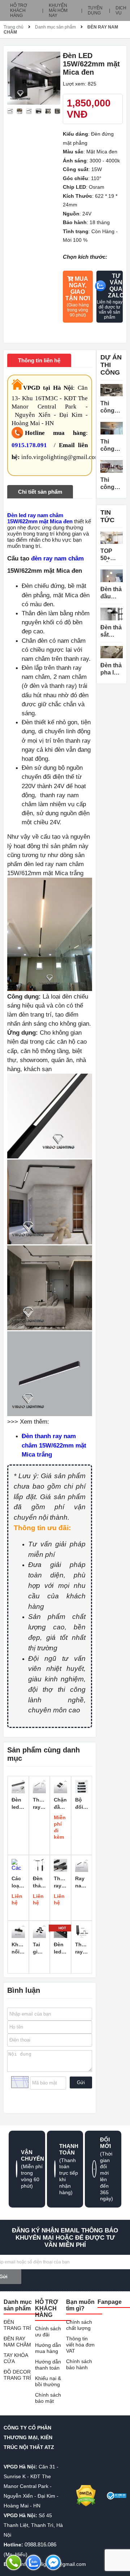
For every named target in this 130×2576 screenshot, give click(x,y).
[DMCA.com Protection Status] (86, 2496)
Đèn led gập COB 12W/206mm (60, 1948)
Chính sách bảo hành (79, 2364)
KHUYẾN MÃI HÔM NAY (58, 10)
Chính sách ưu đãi (48, 2332)
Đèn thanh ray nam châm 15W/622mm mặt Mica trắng (54, 1445)
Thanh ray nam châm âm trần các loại (82, 1948)
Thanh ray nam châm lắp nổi (60, 1882)
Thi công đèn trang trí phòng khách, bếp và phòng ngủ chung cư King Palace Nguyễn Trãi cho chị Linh (111, 407)
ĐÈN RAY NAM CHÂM (17, 2342)
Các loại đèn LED (17, 1882)
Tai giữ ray (37, 1948)
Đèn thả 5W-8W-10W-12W (39, 1882)
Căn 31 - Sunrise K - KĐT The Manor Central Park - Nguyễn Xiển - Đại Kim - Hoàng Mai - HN (31, 2486)
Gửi (81, 2082)
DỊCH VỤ (121, 10)
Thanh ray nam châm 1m (40, 1804)
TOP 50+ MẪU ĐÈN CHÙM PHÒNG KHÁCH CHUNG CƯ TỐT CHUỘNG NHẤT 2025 (112, 555)
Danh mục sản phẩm (55, 27)
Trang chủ (14, 27)
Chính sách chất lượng (79, 2325)
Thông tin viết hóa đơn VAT (80, 2345)
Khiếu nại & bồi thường (48, 2381)
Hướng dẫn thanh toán (48, 2365)
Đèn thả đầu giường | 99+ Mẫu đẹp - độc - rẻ (111, 593)
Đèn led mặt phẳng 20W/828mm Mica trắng (18, 1804)
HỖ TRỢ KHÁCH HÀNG (19, 10)
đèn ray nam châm (57, 558)
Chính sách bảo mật (48, 2398)
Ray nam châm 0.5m (82, 1882)
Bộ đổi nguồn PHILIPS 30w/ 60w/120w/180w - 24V (82, 1804)
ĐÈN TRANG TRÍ (17, 2325)
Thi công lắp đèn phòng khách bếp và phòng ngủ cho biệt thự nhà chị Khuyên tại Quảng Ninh (111, 484)
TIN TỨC (107, 516)
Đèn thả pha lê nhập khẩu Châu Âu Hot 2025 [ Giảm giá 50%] (111, 669)
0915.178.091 (29, 445)
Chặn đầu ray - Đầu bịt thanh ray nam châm (60, 1804)
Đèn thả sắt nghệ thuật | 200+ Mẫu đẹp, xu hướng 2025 (111, 631)
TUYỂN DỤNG (95, 10)
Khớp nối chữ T (18, 1948)
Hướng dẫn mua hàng (48, 2348)
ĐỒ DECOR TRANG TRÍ (17, 2375)
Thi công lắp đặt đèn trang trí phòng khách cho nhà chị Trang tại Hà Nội (111, 446)
